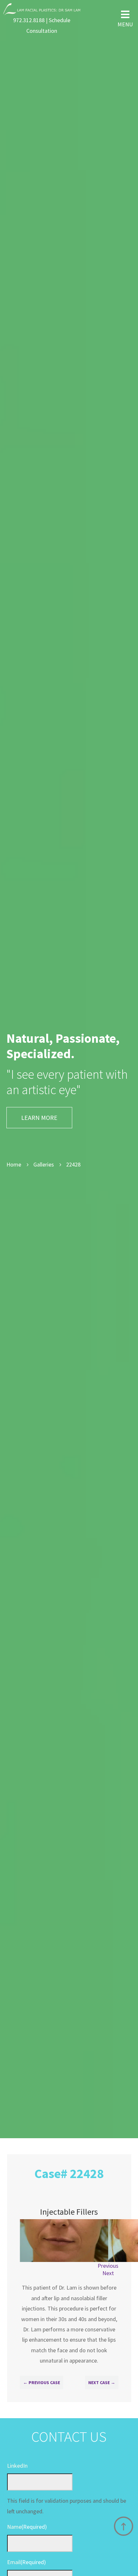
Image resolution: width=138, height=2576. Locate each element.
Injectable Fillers (69, 2212)
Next (108, 2273)
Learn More (39, 1117)
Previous (108, 2266)
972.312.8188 (29, 20)
